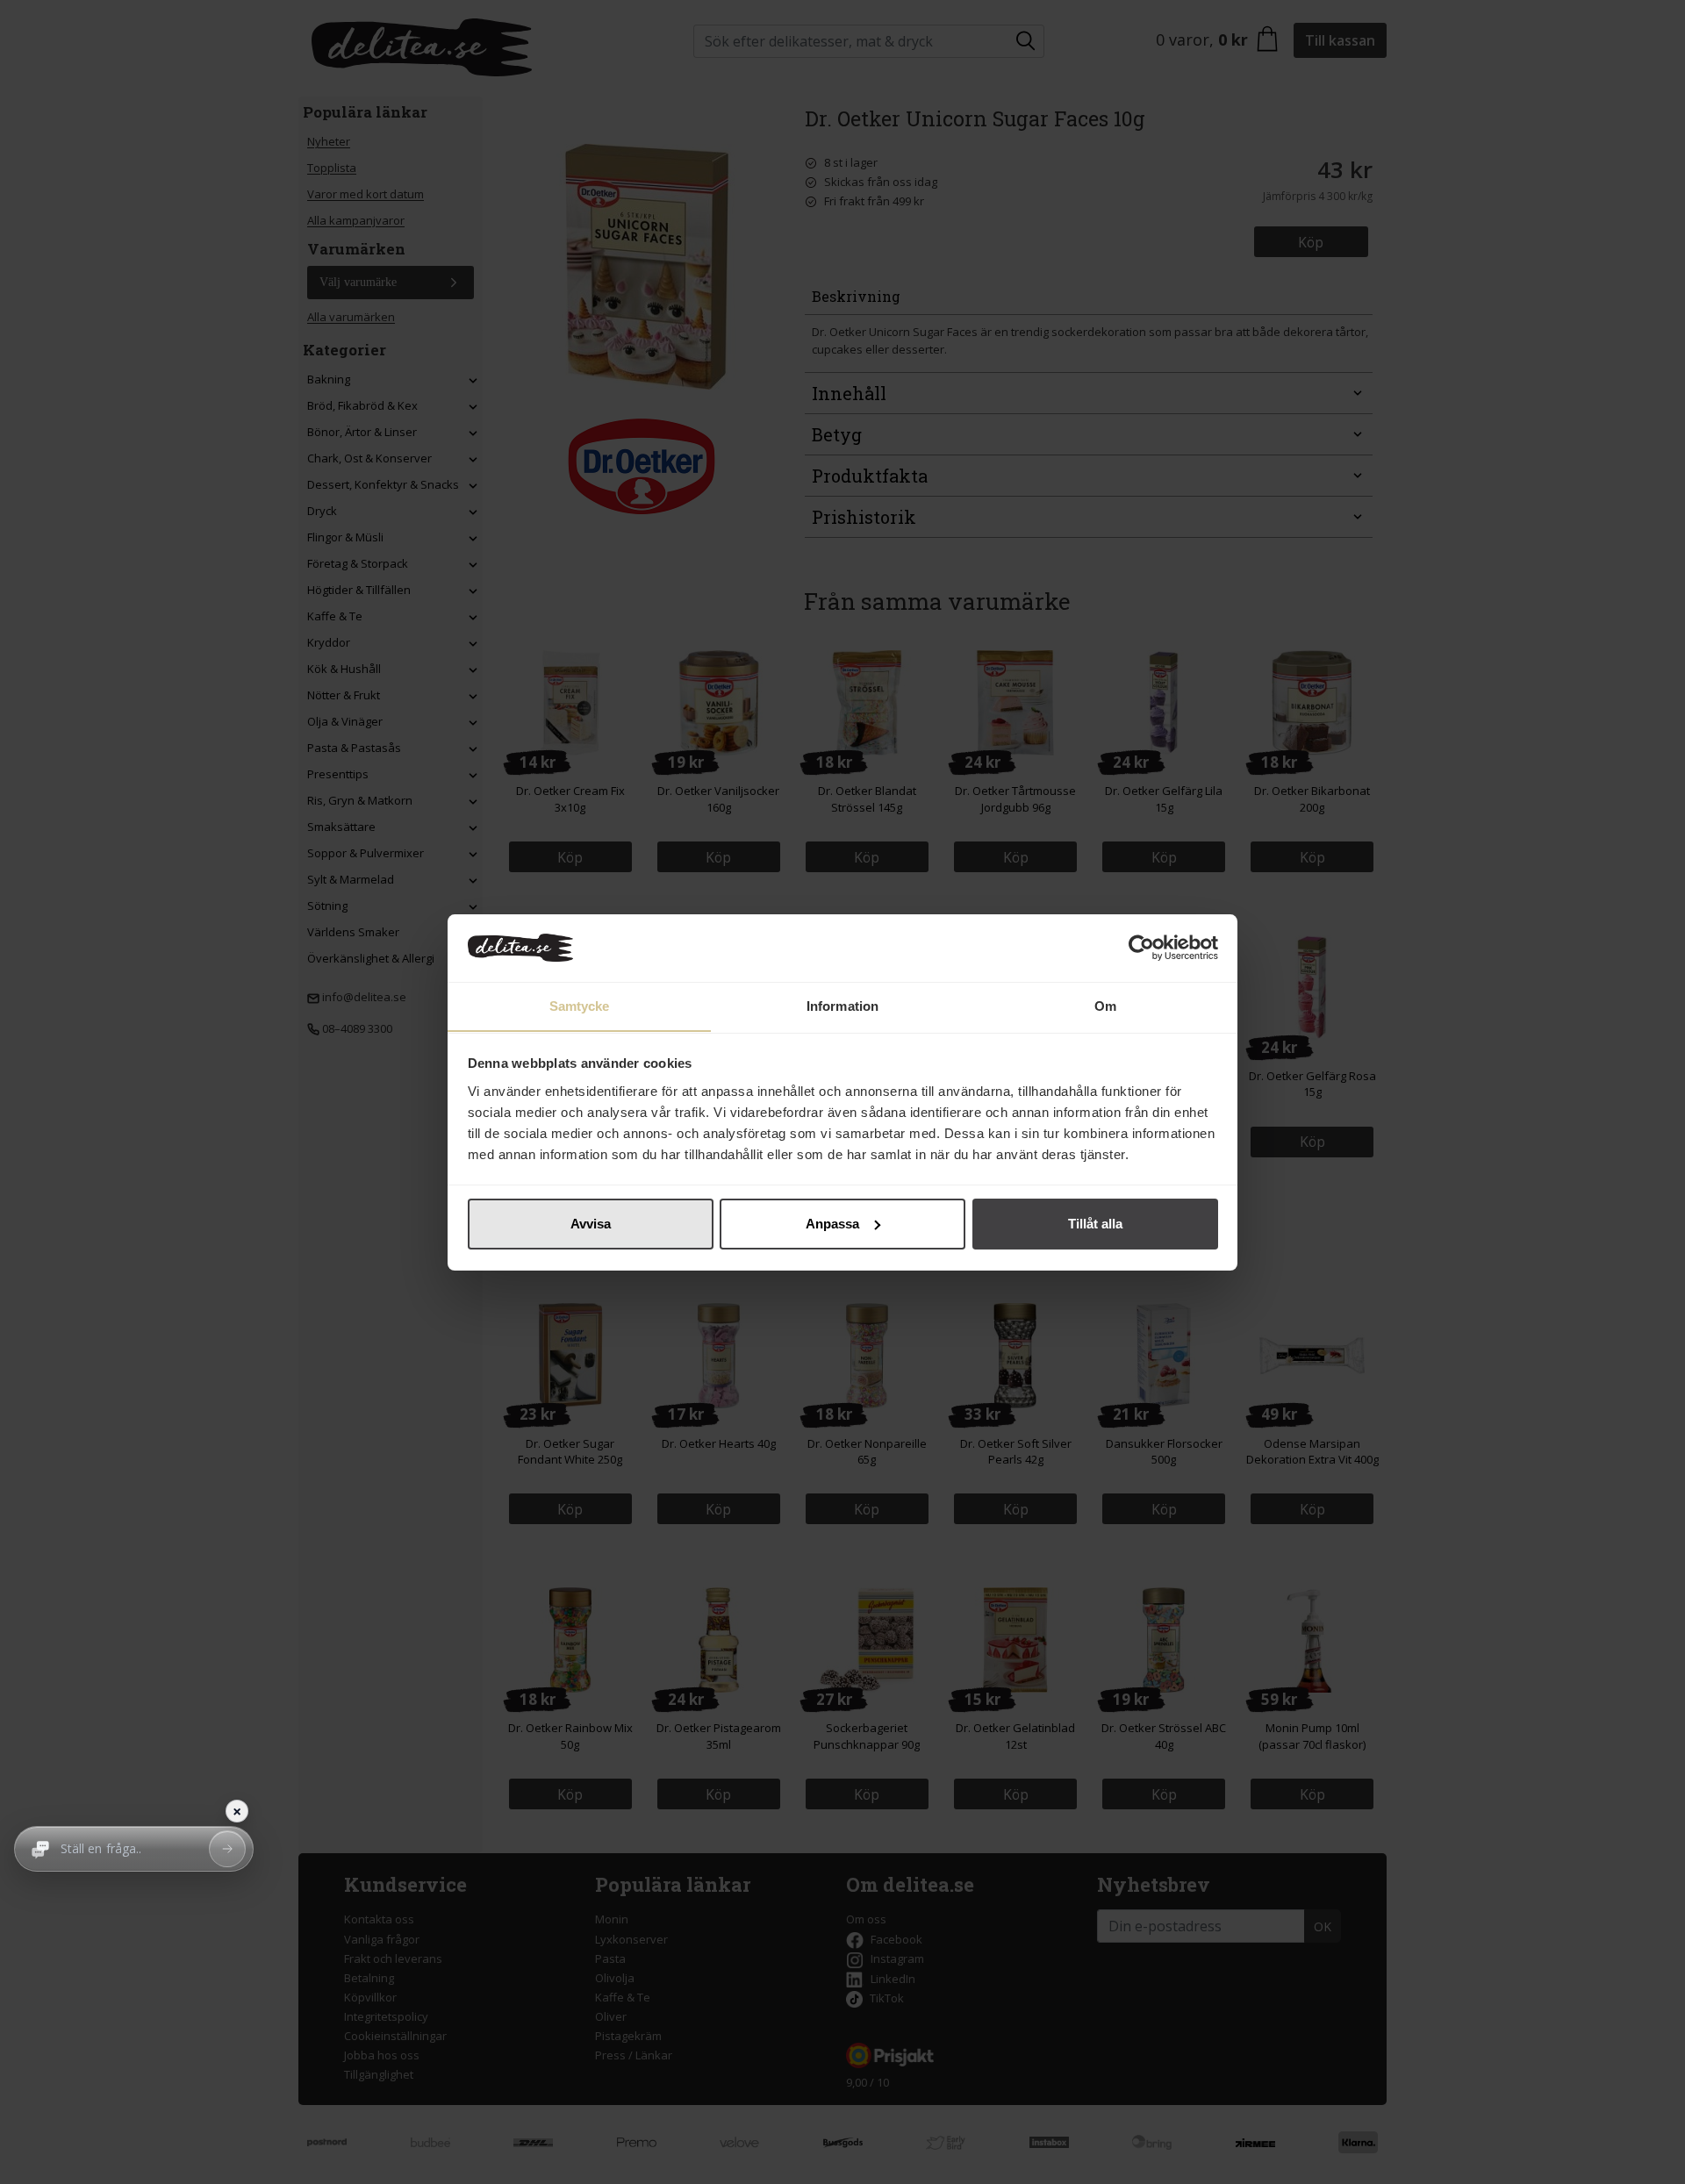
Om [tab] (1105, 1005)
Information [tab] (842, 1005)
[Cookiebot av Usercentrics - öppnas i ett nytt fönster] (1141, 948)
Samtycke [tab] (580, 1005)
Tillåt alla (1095, 1224)
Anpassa (832, 1224)
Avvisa (591, 1224)
